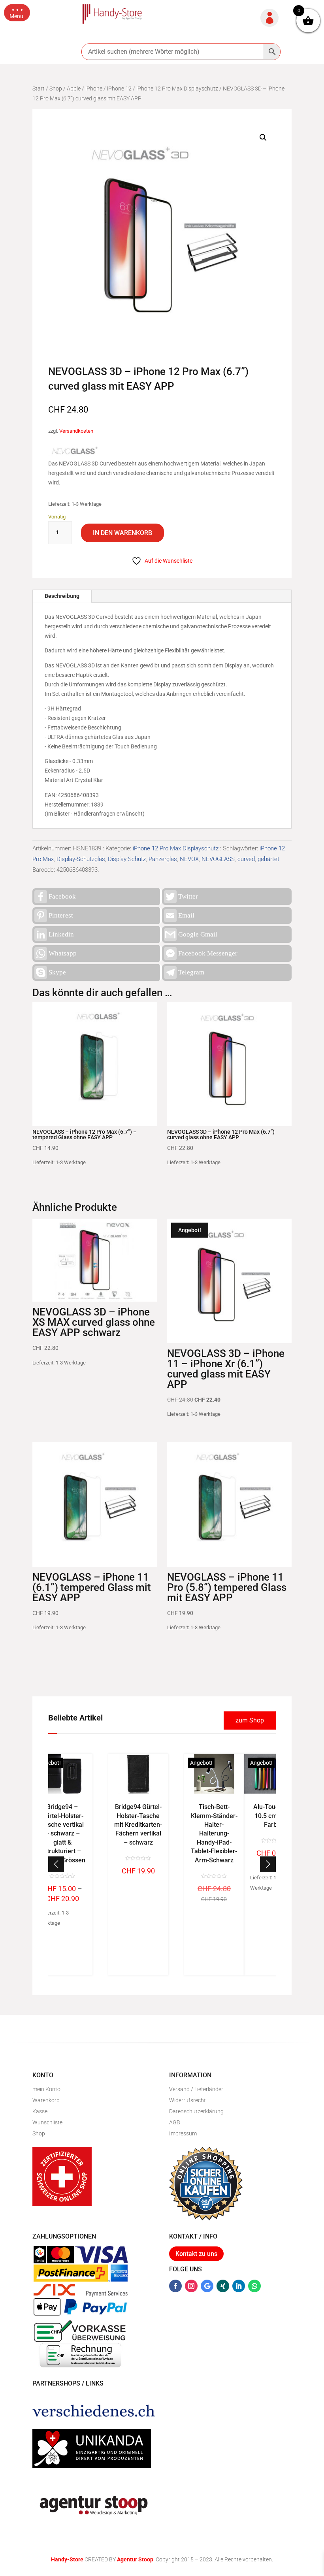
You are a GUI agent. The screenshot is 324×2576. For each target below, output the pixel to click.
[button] (17, 13)
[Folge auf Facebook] (175, 2286)
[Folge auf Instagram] (191, 2286)
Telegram (191, 972)
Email (186, 915)
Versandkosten (76, 431)
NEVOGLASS (218, 859)
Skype (57, 972)
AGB (175, 2122)
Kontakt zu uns (196, 2254)
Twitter (188, 896)
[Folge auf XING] (223, 2286)
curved (246, 859)
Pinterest (61, 915)
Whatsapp (63, 953)
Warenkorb (46, 2100)
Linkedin (61, 934)
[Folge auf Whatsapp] (254, 2286)
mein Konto (46, 2089)
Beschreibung (62, 596)
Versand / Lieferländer (196, 2089)
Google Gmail (198, 934)
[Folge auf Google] (207, 2286)
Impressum (183, 2133)
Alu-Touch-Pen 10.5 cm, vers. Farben (162, 1816)
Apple (74, 89)
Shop (56, 89)
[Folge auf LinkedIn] (239, 2286)
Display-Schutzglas (81, 859)
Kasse (40, 2111)
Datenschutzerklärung (196, 2111)
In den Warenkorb (122, 533)
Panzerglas (163, 859)
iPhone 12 (119, 89)
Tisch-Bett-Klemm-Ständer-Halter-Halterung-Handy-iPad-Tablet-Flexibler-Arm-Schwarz (102, 1833)
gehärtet (268, 859)
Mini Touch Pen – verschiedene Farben (238, 1816)
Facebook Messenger (208, 953)
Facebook (62, 896)
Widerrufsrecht (187, 2100)
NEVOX (189, 859)
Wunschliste (47, 2122)
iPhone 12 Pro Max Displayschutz (177, 89)
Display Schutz (127, 859)
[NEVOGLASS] (73, 452)
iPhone (94, 89)
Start (39, 89)
